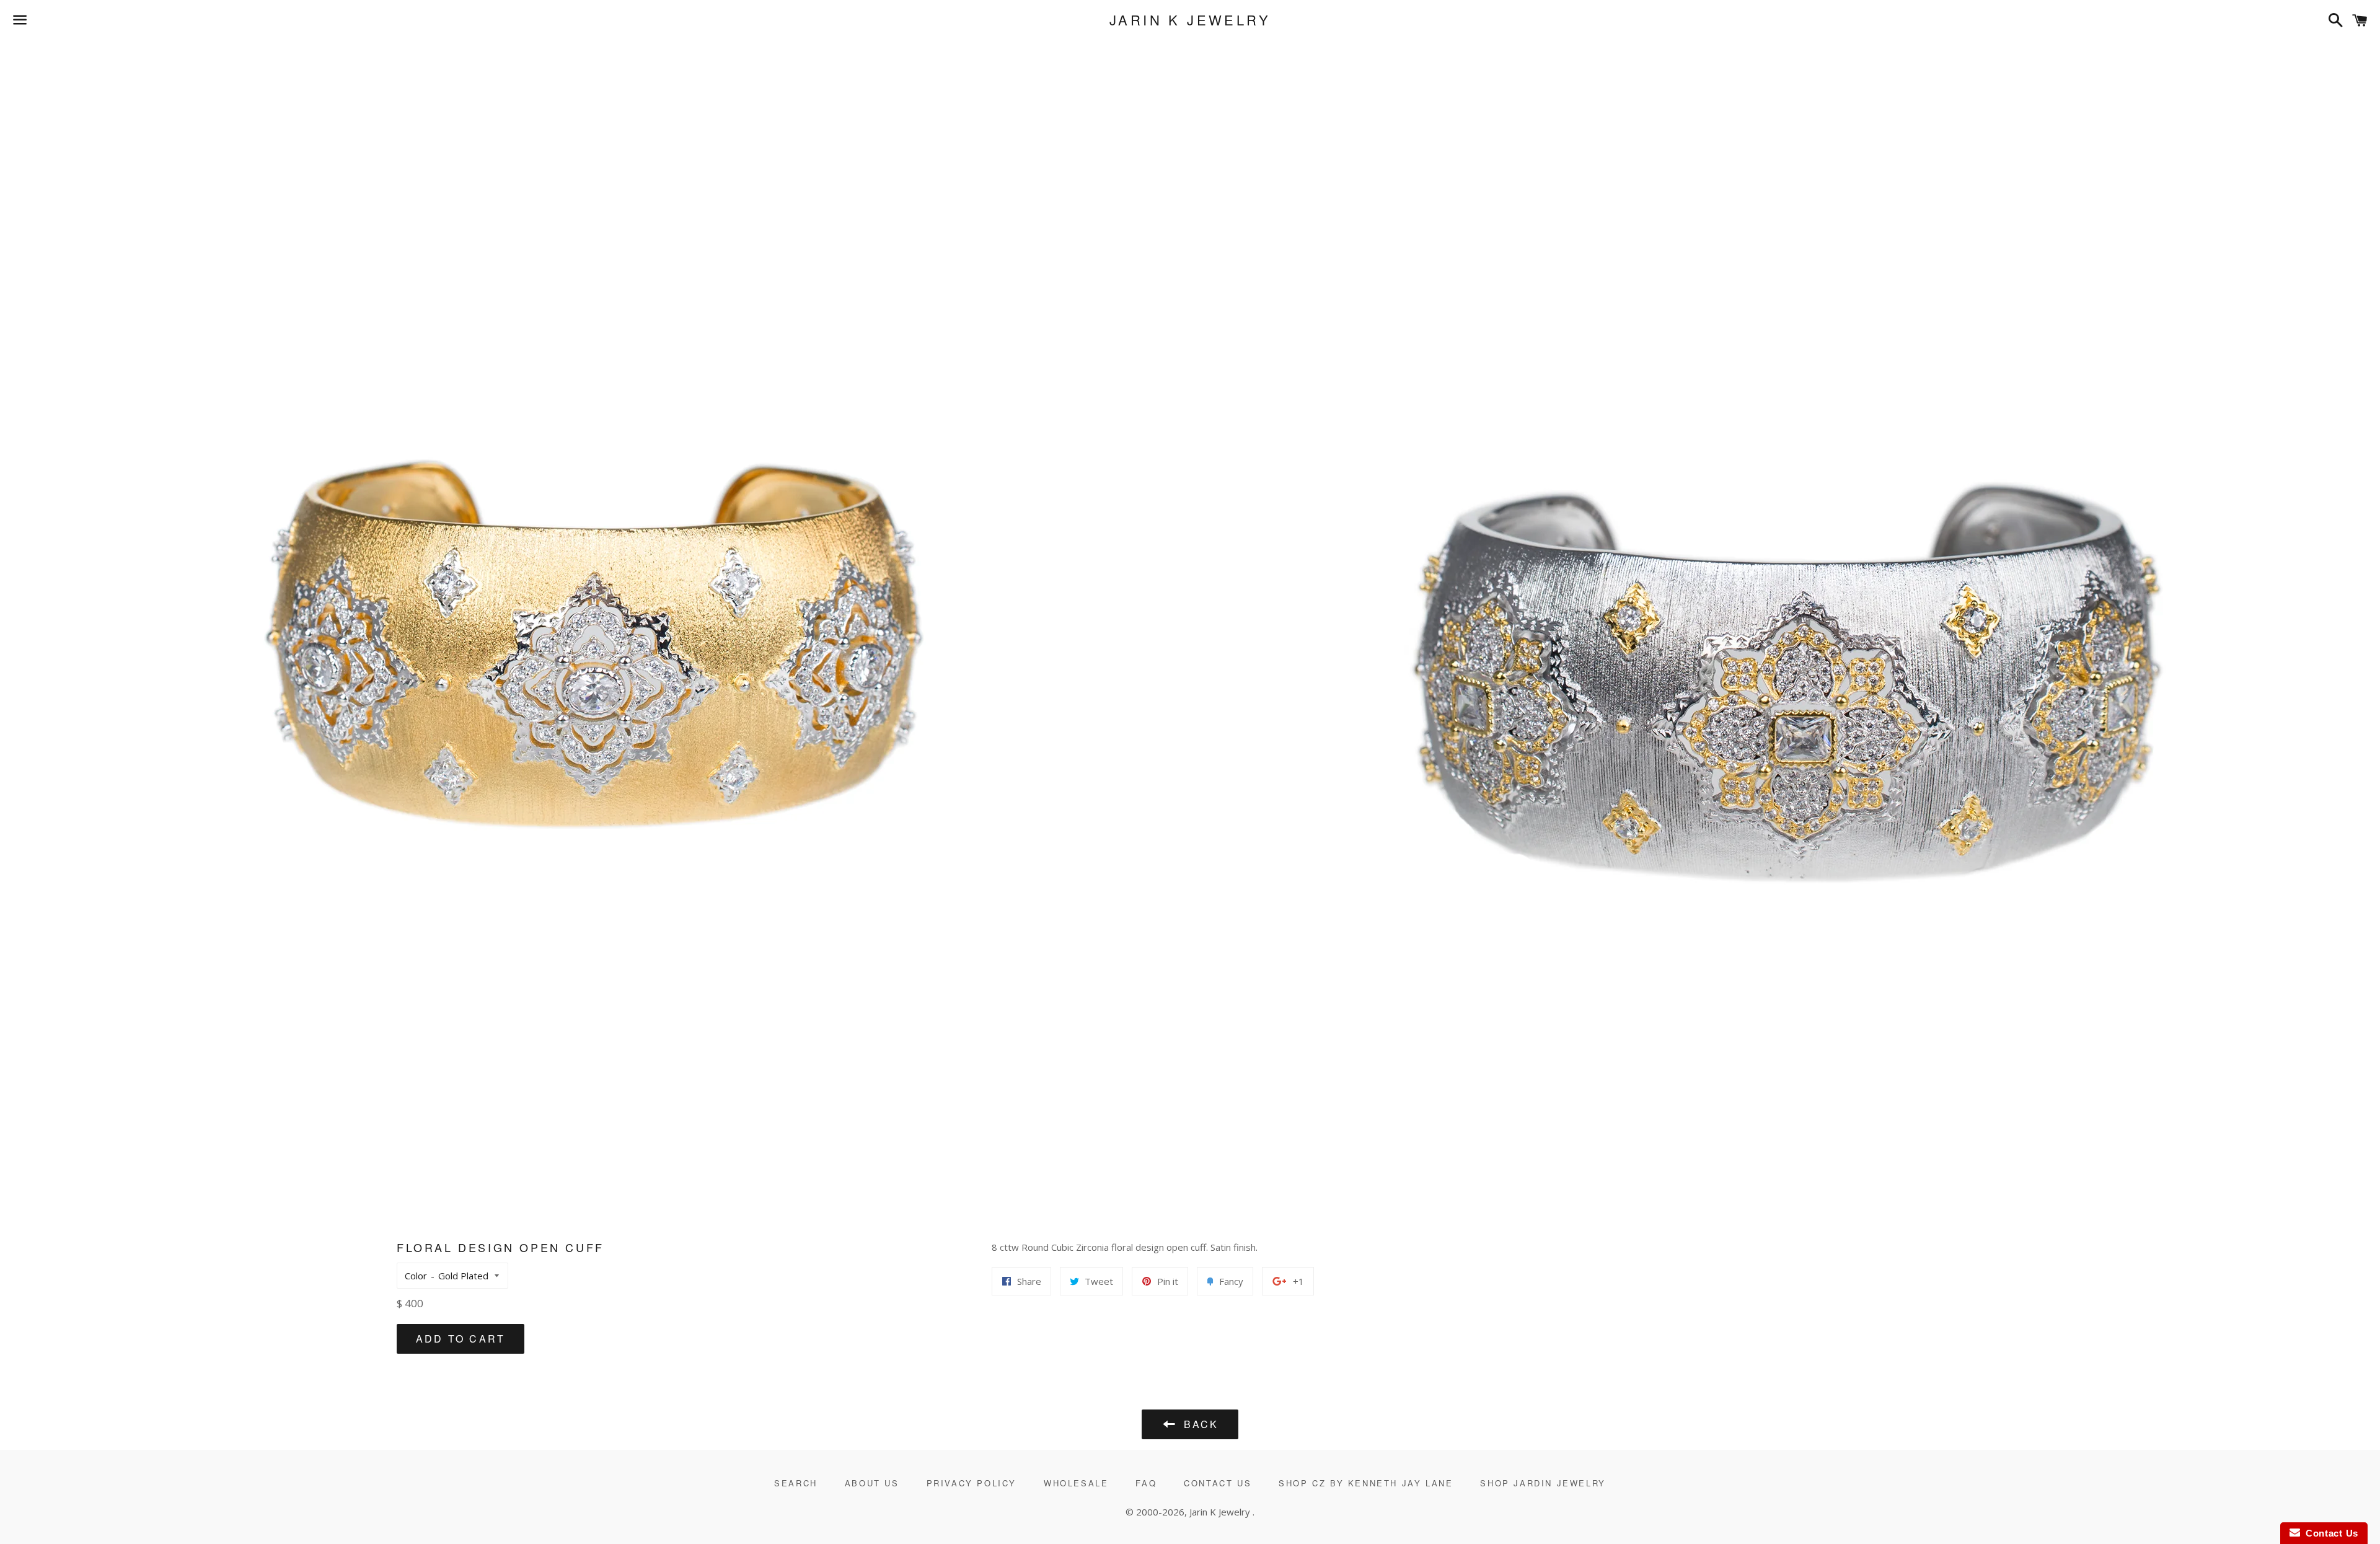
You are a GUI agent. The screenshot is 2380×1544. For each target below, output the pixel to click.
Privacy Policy (972, 1483)
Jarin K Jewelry (1190, 20)
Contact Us (1218, 1483)
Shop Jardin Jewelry (1543, 1483)
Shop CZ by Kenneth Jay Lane (1366, 1483)
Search (796, 1483)
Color (416, 1276)
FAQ (1146, 1483)
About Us (872, 1483)
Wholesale (1076, 1483)
